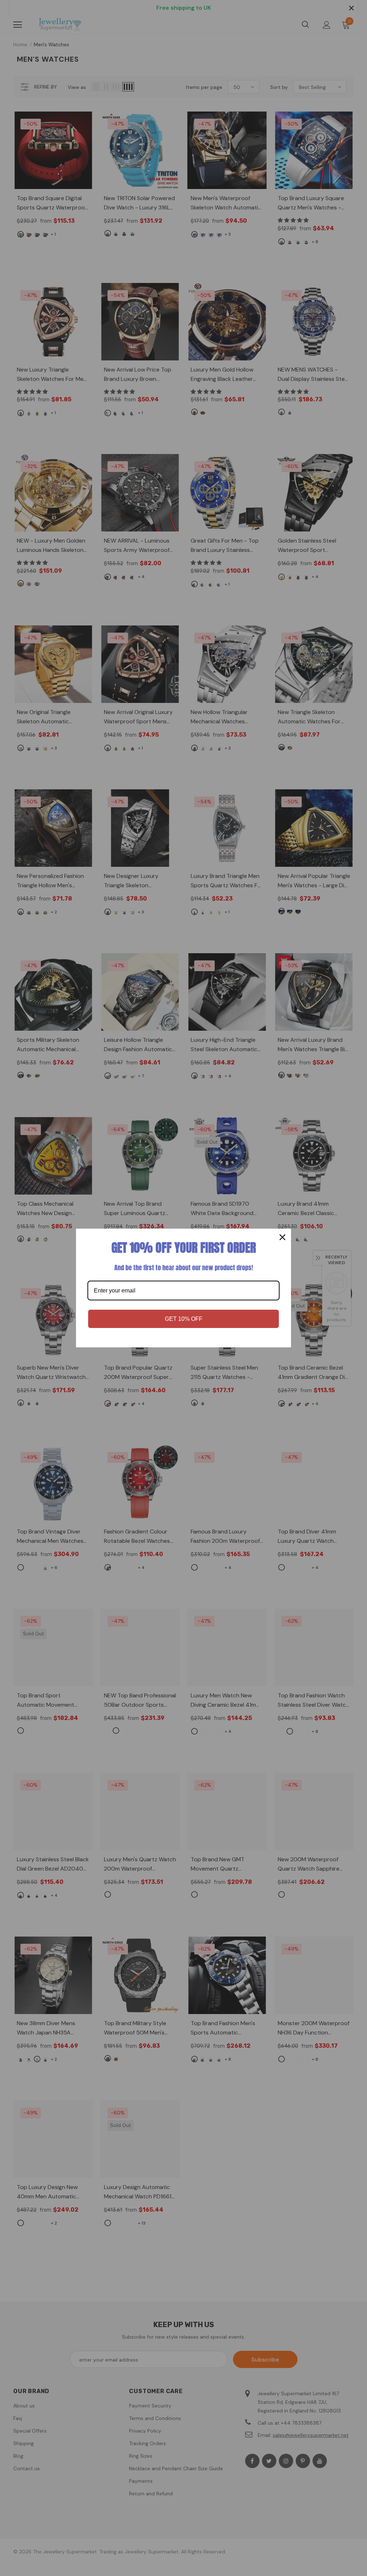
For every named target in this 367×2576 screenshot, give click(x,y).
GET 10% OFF (184, 1319)
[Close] (282, 1237)
